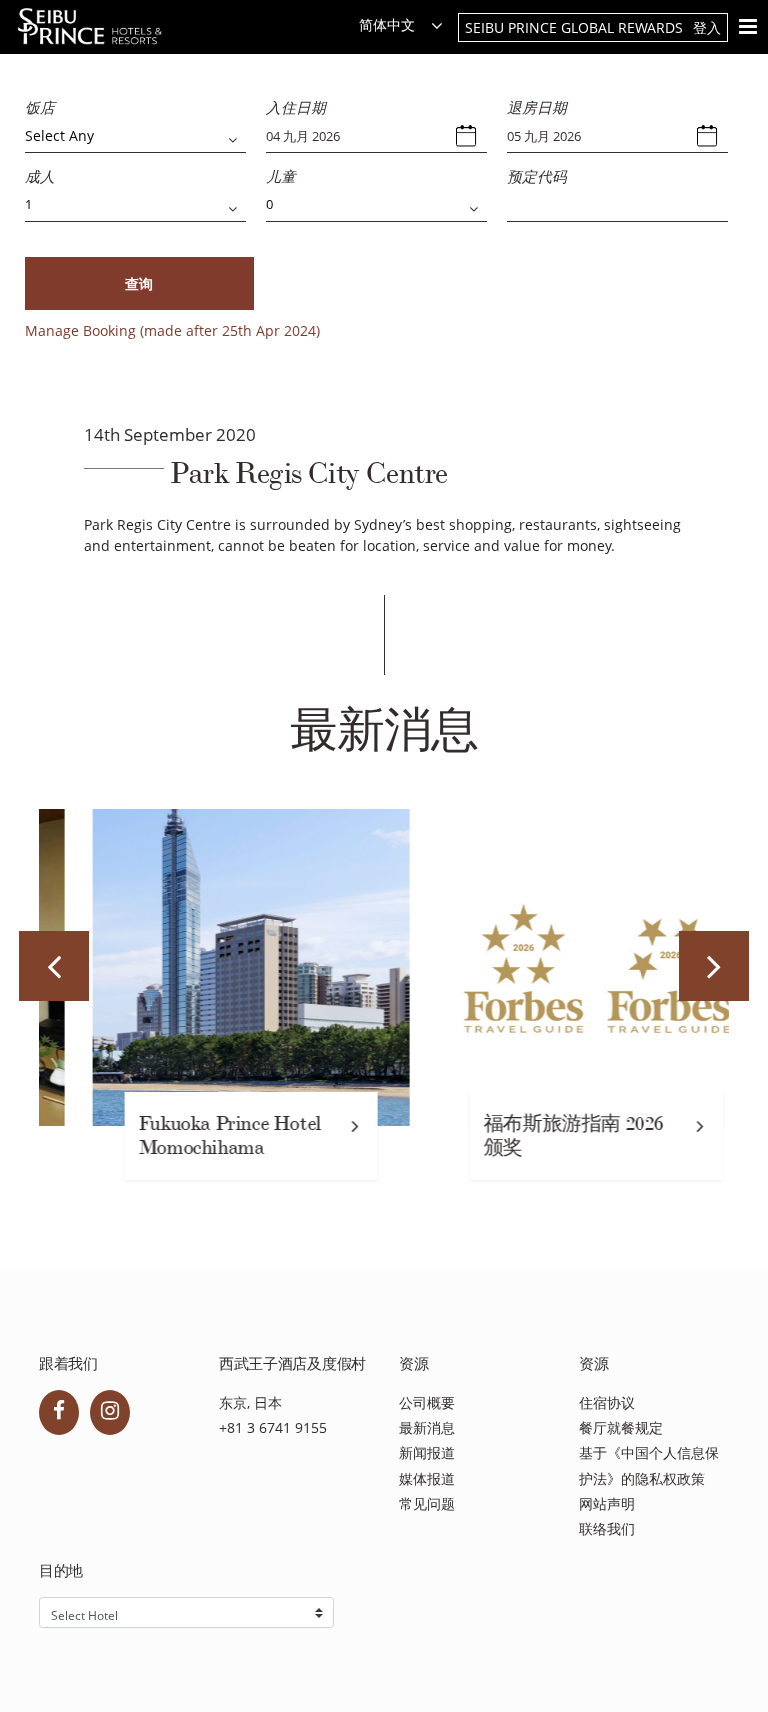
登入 (707, 27)
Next (714, 966)
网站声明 (607, 1503)
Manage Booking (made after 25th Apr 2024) (172, 330)
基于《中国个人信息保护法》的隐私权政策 (649, 1465)
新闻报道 (427, 1452)
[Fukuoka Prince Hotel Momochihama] (211, 967)
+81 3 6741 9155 (273, 1427)
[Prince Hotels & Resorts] (96, 26)
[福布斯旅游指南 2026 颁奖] (556, 967)
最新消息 (427, 1427)
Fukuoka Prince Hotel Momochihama (190, 1135)
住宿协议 (607, 1402)
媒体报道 (427, 1478)
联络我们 (607, 1528)
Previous (54, 966)
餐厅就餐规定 (621, 1427)
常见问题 (427, 1503)
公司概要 (427, 1402)
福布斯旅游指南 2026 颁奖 (534, 1135)
